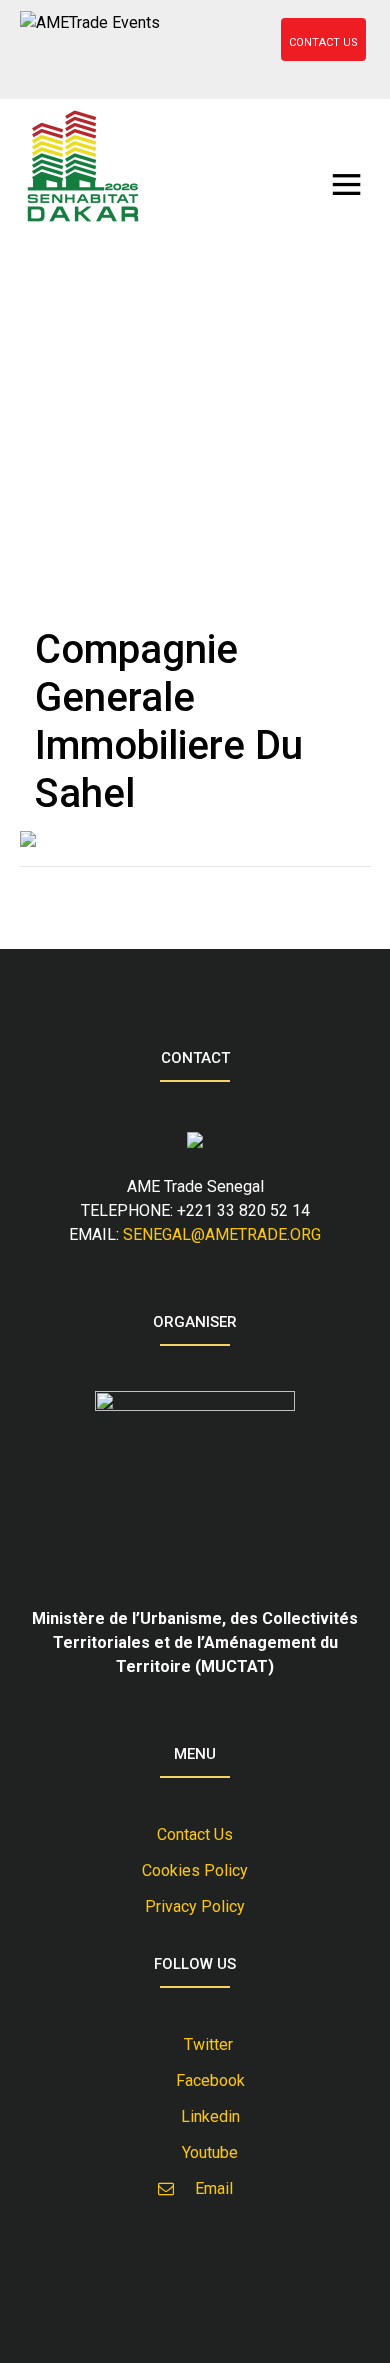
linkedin (206, 2116)
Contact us (195, 1834)
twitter (206, 2044)
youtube (206, 2152)
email (208, 2188)
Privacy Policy (195, 1906)
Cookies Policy (195, 1870)
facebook (206, 2080)
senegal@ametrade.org (222, 1234)
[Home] (82, 166)
